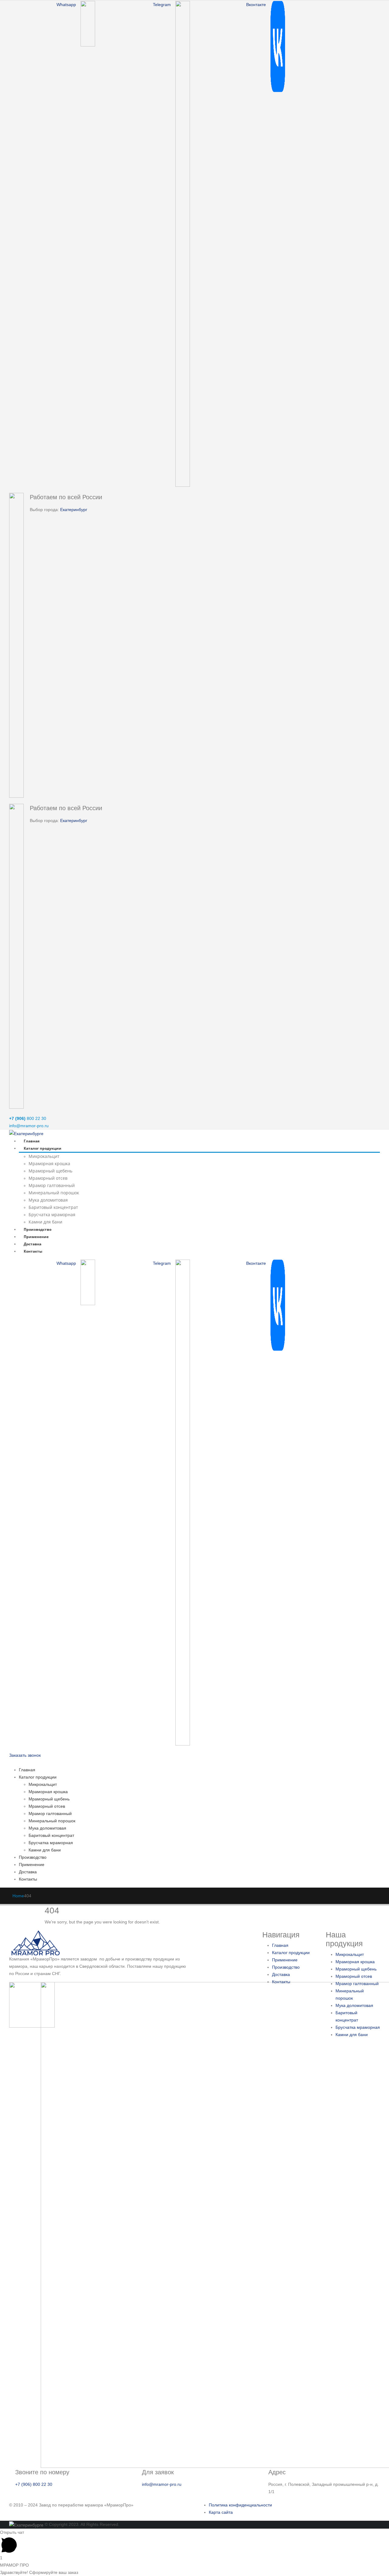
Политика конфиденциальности (240, 2505)
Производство (38, 1229)
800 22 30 (28, 1118)
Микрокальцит (44, 1156)
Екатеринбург (74, 510)
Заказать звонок (25, 1755)
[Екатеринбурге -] (26, 1133)
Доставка (33, 1244)
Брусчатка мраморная (52, 1215)
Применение (36, 1237)
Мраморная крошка (49, 1163)
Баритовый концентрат (53, 1207)
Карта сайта (221, 2512)
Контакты (33, 1251)
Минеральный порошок (54, 1193)
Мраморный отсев (48, 1178)
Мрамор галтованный (52, 1185)
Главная (32, 1141)
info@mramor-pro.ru (29, 1126)
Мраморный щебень (50, 1171)
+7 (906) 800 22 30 (34, 2484)
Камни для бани (45, 1222)
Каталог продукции (43, 1148)
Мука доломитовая (48, 1200)
